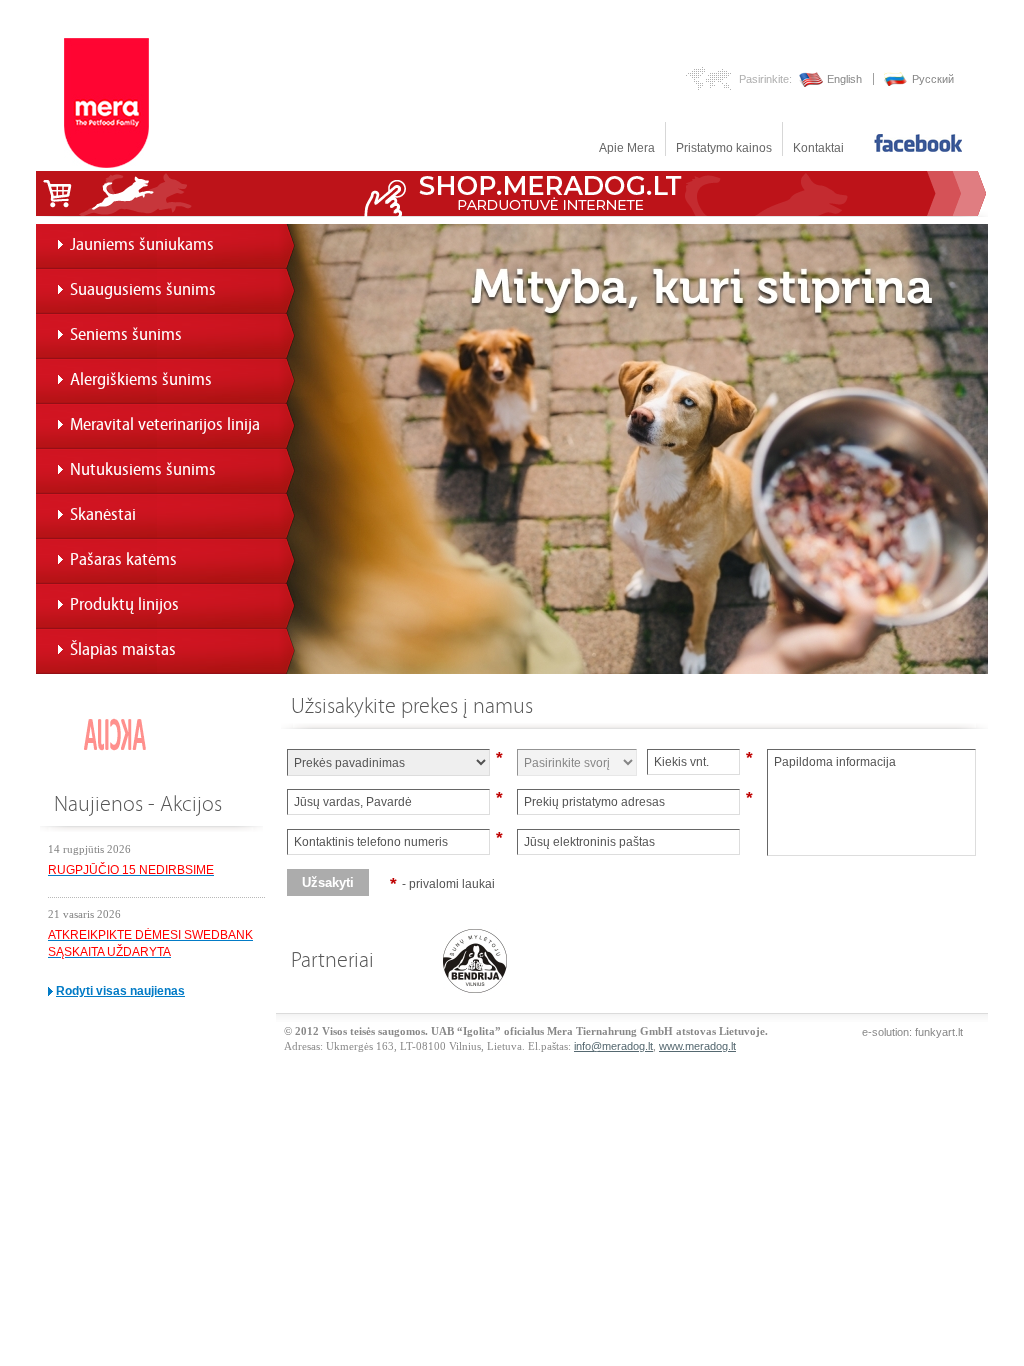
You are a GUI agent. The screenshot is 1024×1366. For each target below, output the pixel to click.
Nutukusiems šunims (143, 469)
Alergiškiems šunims (141, 379)
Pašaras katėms (123, 559)
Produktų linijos (124, 604)
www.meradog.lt (697, 1046)
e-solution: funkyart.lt (912, 1032)
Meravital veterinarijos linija (165, 424)
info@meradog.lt (613, 1046)
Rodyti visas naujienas (120, 991)
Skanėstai (103, 514)
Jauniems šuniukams (142, 244)
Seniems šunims (126, 334)
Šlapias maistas (123, 649)
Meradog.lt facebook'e (918, 143)
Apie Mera (627, 148)
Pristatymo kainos (724, 148)
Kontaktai (818, 148)
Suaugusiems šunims (143, 289)
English (844, 79)
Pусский (933, 79)
